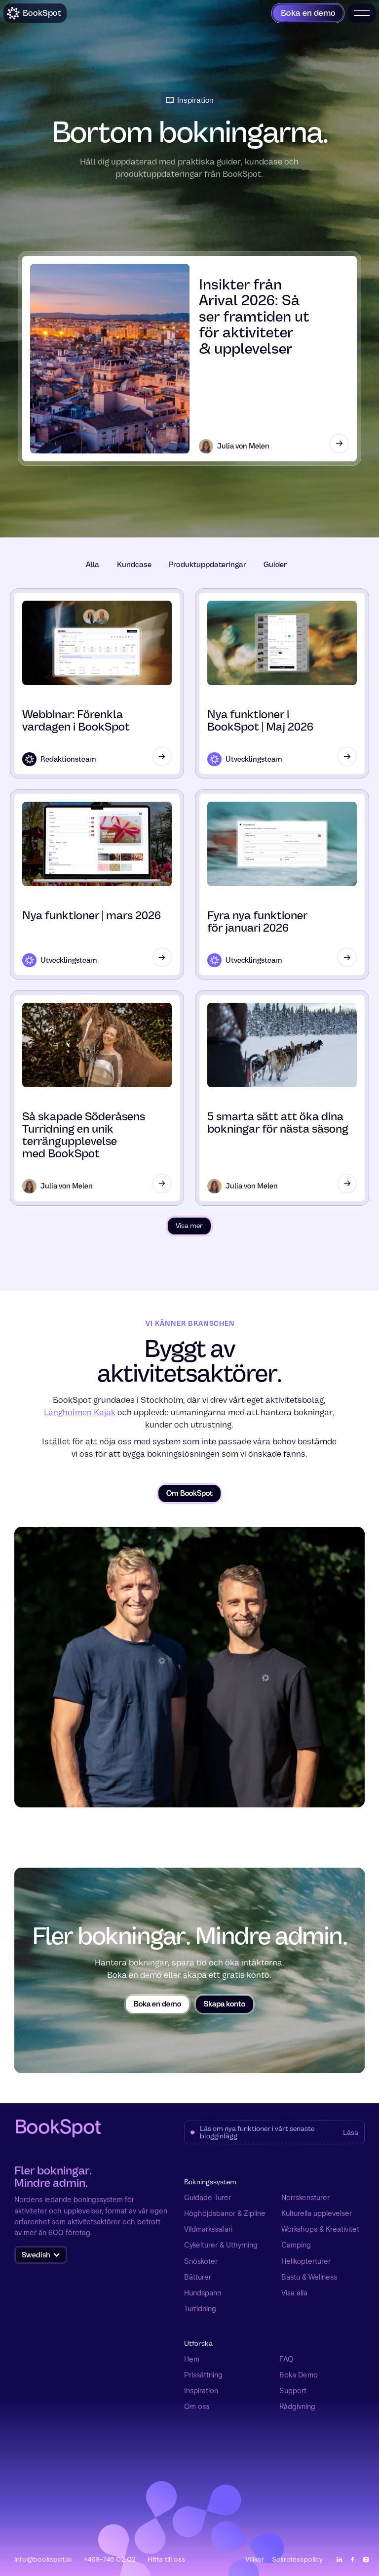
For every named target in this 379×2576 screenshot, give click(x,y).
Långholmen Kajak (80, 1412)
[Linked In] (339, 2559)
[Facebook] (353, 2559)
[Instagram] (366, 2559)
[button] (41, 2255)
